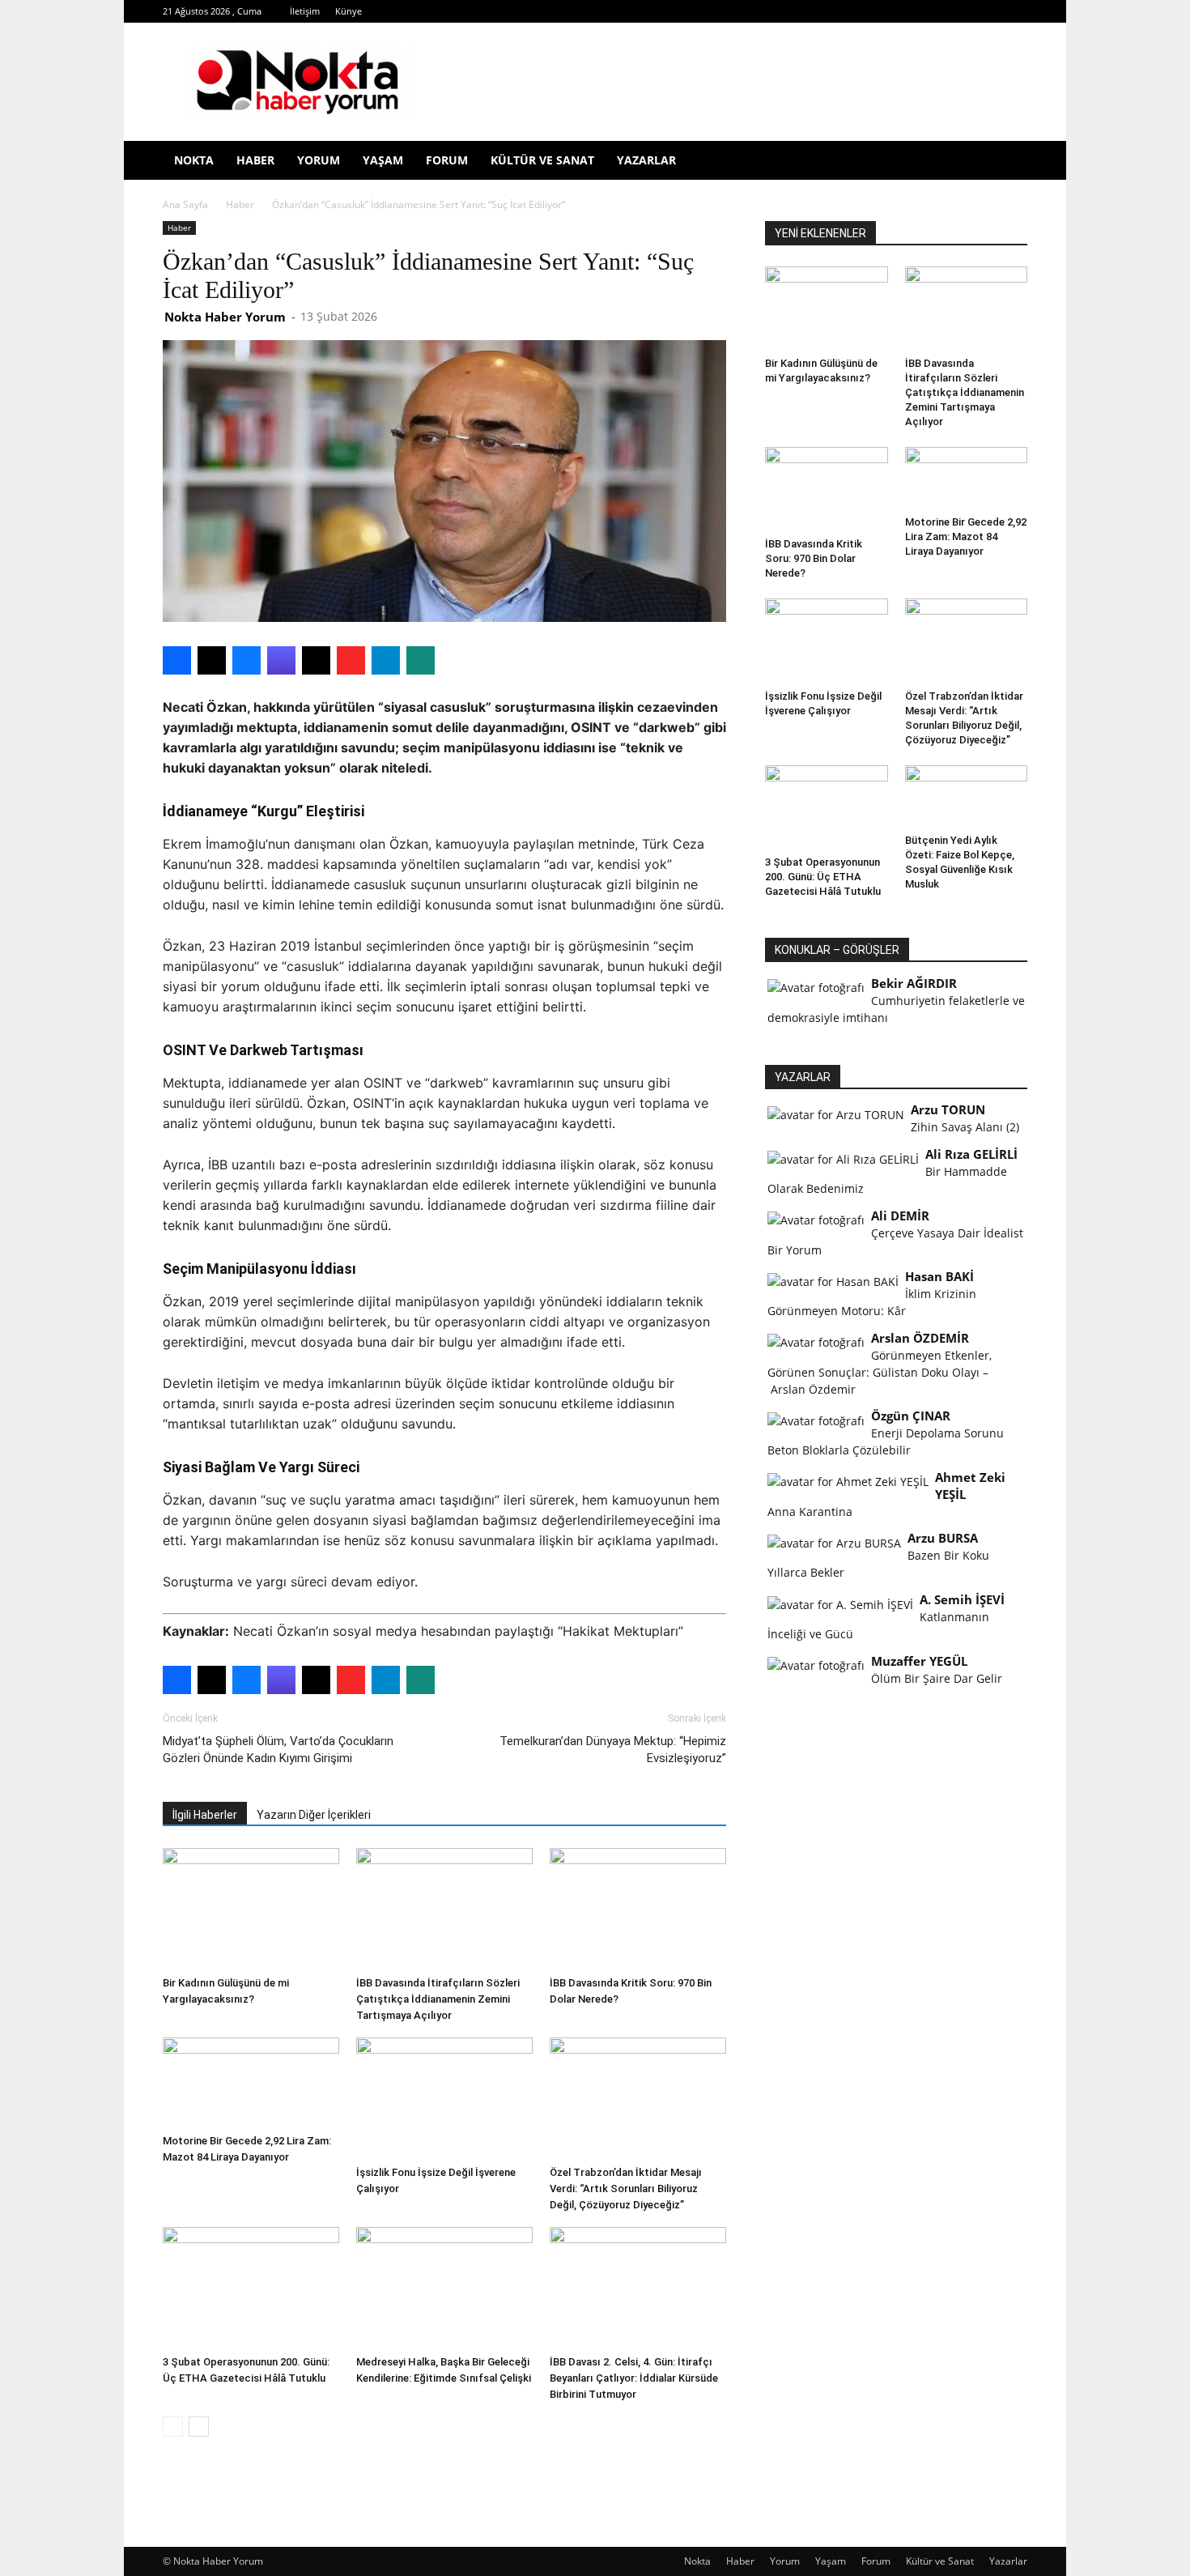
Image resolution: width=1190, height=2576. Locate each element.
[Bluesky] (988, 11)
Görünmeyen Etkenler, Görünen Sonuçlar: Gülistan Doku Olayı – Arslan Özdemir (880, 1372)
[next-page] (199, 2427)
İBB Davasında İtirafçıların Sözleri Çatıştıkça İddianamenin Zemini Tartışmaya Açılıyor (438, 1999)
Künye (348, 11)
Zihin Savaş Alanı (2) (965, 1127)
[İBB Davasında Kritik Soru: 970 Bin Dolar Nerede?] (638, 1909)
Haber (255, 160)
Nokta (194, 160)
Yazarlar (646, 160)
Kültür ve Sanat (542, 160)
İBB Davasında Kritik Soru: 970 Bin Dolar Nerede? (814, 558)
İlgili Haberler (205, 1815)
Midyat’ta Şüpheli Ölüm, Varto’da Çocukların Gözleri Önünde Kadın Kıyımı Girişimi (278, 1750)
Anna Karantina (810, 1512)
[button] (1008, 162)
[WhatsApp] (935, 11)
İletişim (305, 11)
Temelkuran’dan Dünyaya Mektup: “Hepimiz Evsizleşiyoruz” (613, 1750)
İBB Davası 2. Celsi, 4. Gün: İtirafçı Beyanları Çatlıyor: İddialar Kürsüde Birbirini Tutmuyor (634, 2378)
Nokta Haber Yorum (225, 317)
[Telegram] (882, 11)
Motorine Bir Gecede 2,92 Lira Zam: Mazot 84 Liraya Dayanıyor (966, 536)
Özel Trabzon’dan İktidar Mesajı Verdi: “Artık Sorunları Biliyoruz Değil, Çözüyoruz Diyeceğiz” (626, 2189)
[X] (908, 11)
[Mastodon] (1015, 11)
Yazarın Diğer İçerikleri (314, 1815)
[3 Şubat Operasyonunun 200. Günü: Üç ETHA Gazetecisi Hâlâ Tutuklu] (251, 2288)
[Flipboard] (828, 11)
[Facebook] (801, 11)
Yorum (319, 160)
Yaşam (383, 160)
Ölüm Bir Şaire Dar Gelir (937, 1678)
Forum (447, 160)
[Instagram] (855, 11)
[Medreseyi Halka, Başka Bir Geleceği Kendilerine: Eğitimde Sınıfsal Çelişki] (444, 2288)
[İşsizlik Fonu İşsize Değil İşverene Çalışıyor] (444, 2098)
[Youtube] (962, 11)
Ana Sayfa (185, 204)
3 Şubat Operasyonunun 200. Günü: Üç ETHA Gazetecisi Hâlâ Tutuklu (823, 877)
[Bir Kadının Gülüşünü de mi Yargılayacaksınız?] (251, 1909)
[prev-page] (173, 2427)
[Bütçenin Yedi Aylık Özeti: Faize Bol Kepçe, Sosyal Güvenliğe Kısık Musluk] (967, 796)
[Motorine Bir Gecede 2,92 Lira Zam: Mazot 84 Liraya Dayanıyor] (251, 2082)
